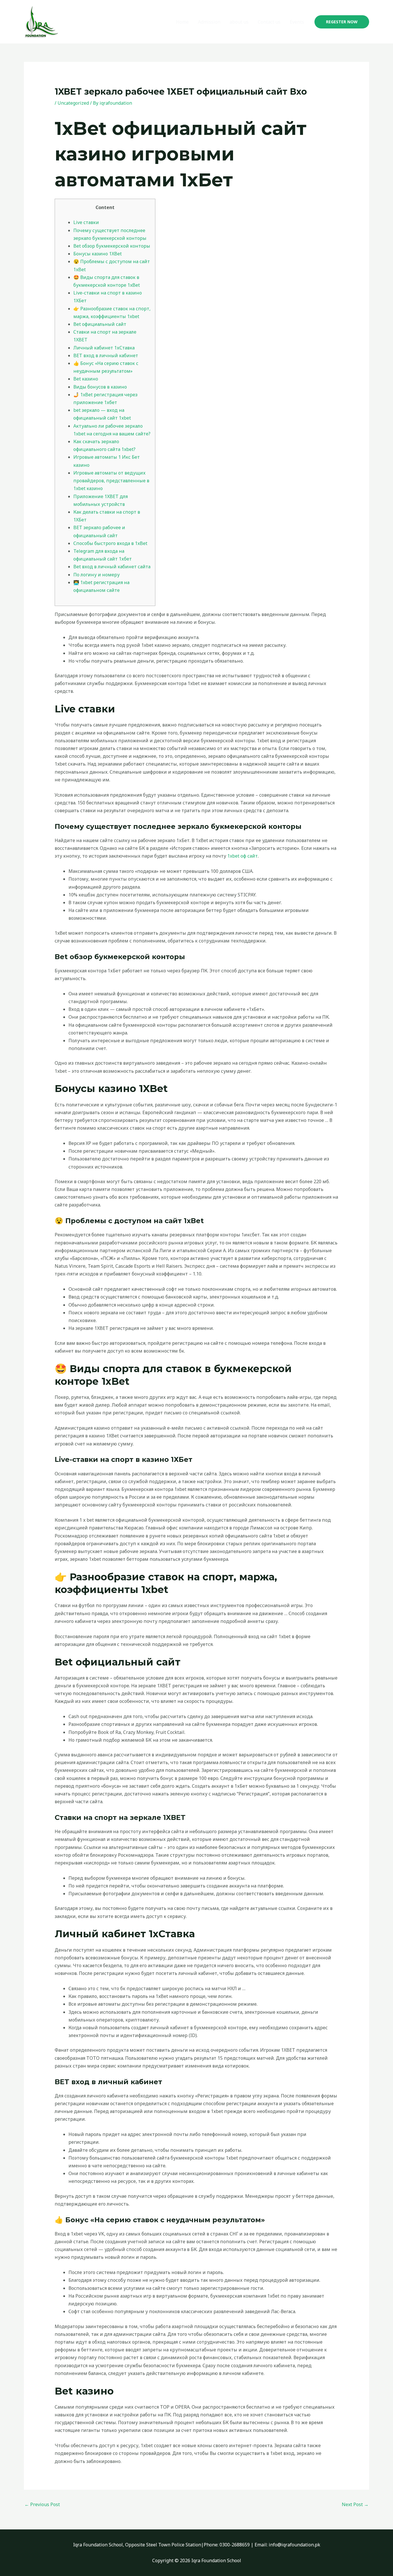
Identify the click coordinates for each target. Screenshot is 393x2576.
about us (239, 22)
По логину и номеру (97, 575)
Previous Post (42, 2504)
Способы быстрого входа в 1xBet (110, 543)
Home (182, 22)
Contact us (269, 22)
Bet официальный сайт (100, 324)
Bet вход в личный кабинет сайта (112, 567)
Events (297, 22)
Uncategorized (73, 103)
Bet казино (86, 379)
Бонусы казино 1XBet (98, 254)
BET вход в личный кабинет (106, 355)
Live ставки (86, 222)
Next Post (355, 2504)
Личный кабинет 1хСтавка (104, 348)
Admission (209, 22)
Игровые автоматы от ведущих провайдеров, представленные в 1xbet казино (111, 481)
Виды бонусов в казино (100, 387)
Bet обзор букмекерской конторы (112, 246)
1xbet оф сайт (243, 856)
